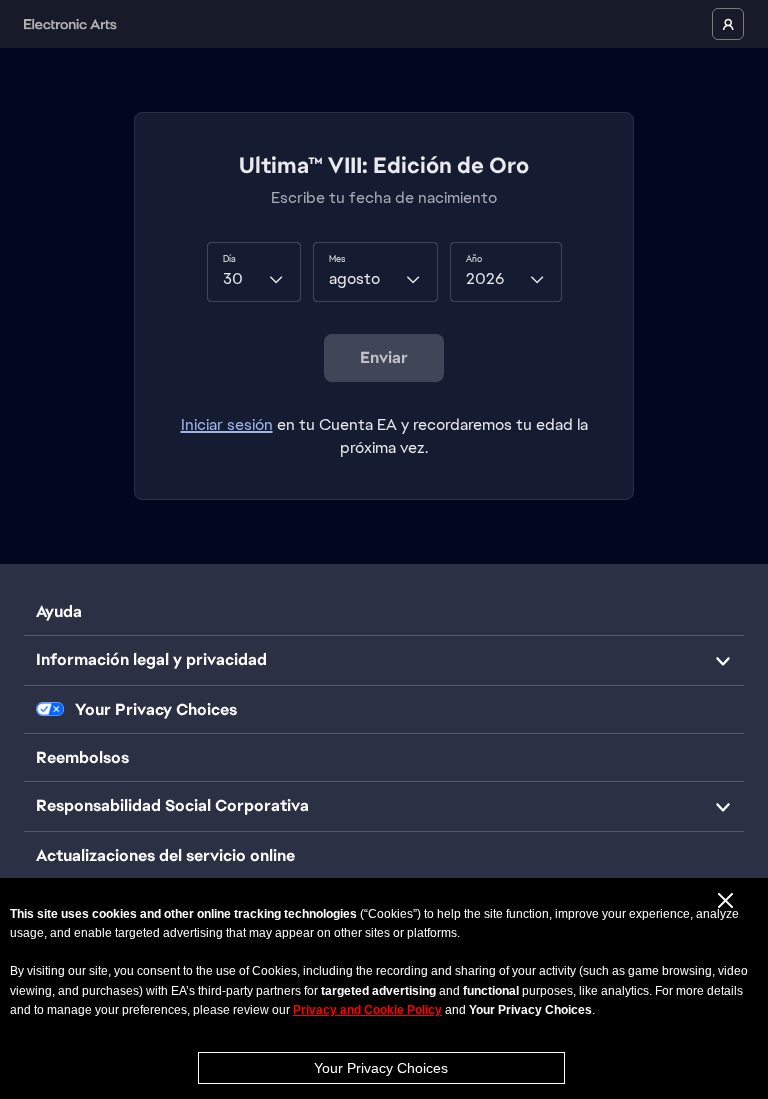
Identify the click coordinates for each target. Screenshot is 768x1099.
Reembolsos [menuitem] (82, 757)
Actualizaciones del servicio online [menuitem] (165, 855)
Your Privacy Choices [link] (156, 710)
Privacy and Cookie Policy (367, 1010)
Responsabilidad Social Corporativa (172, 805)
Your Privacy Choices (381, 1068)
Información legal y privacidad (151, 659)
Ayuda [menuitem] (59, 611)
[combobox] (254, 272)
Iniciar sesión (227, 424)
